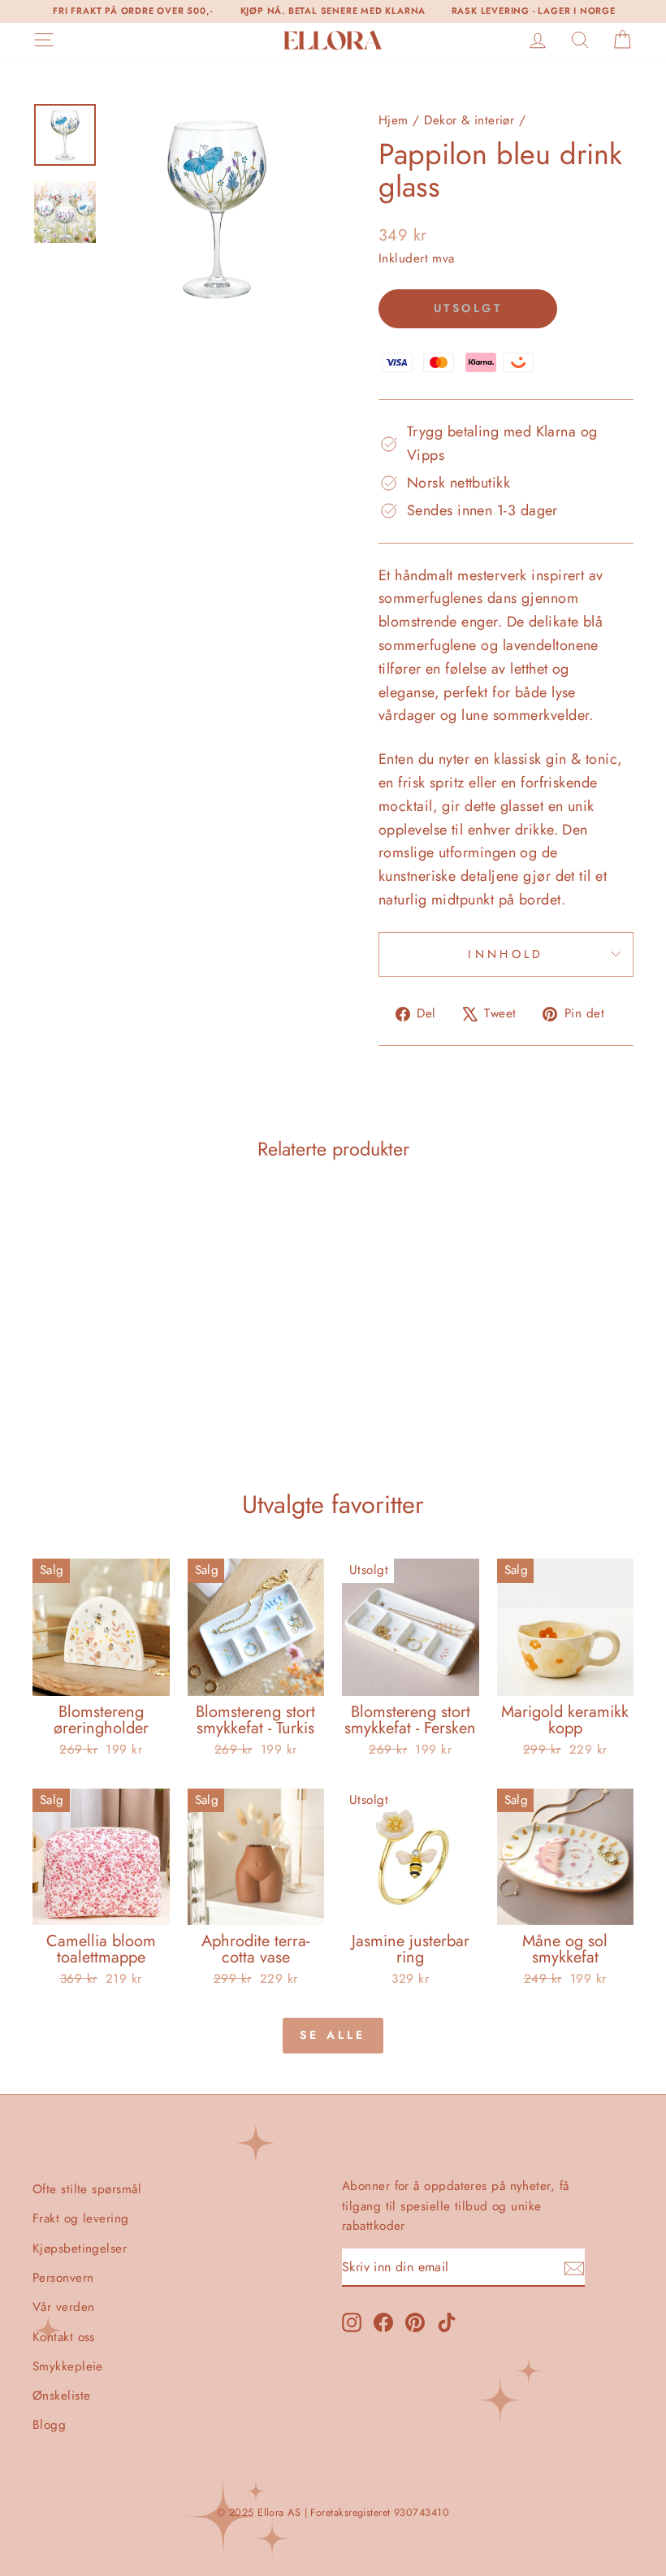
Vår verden (64, 2307)
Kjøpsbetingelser (80, 2249)
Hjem (394, 120)
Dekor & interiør (469, 120)
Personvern (63, 2278)
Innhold (506, 954)
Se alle (333, 2035)
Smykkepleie (68, 2366)
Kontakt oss (64, 2337)
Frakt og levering (81, 2218)
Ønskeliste (62, 2396)
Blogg (49, 2425)
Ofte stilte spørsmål (87, 2189)
